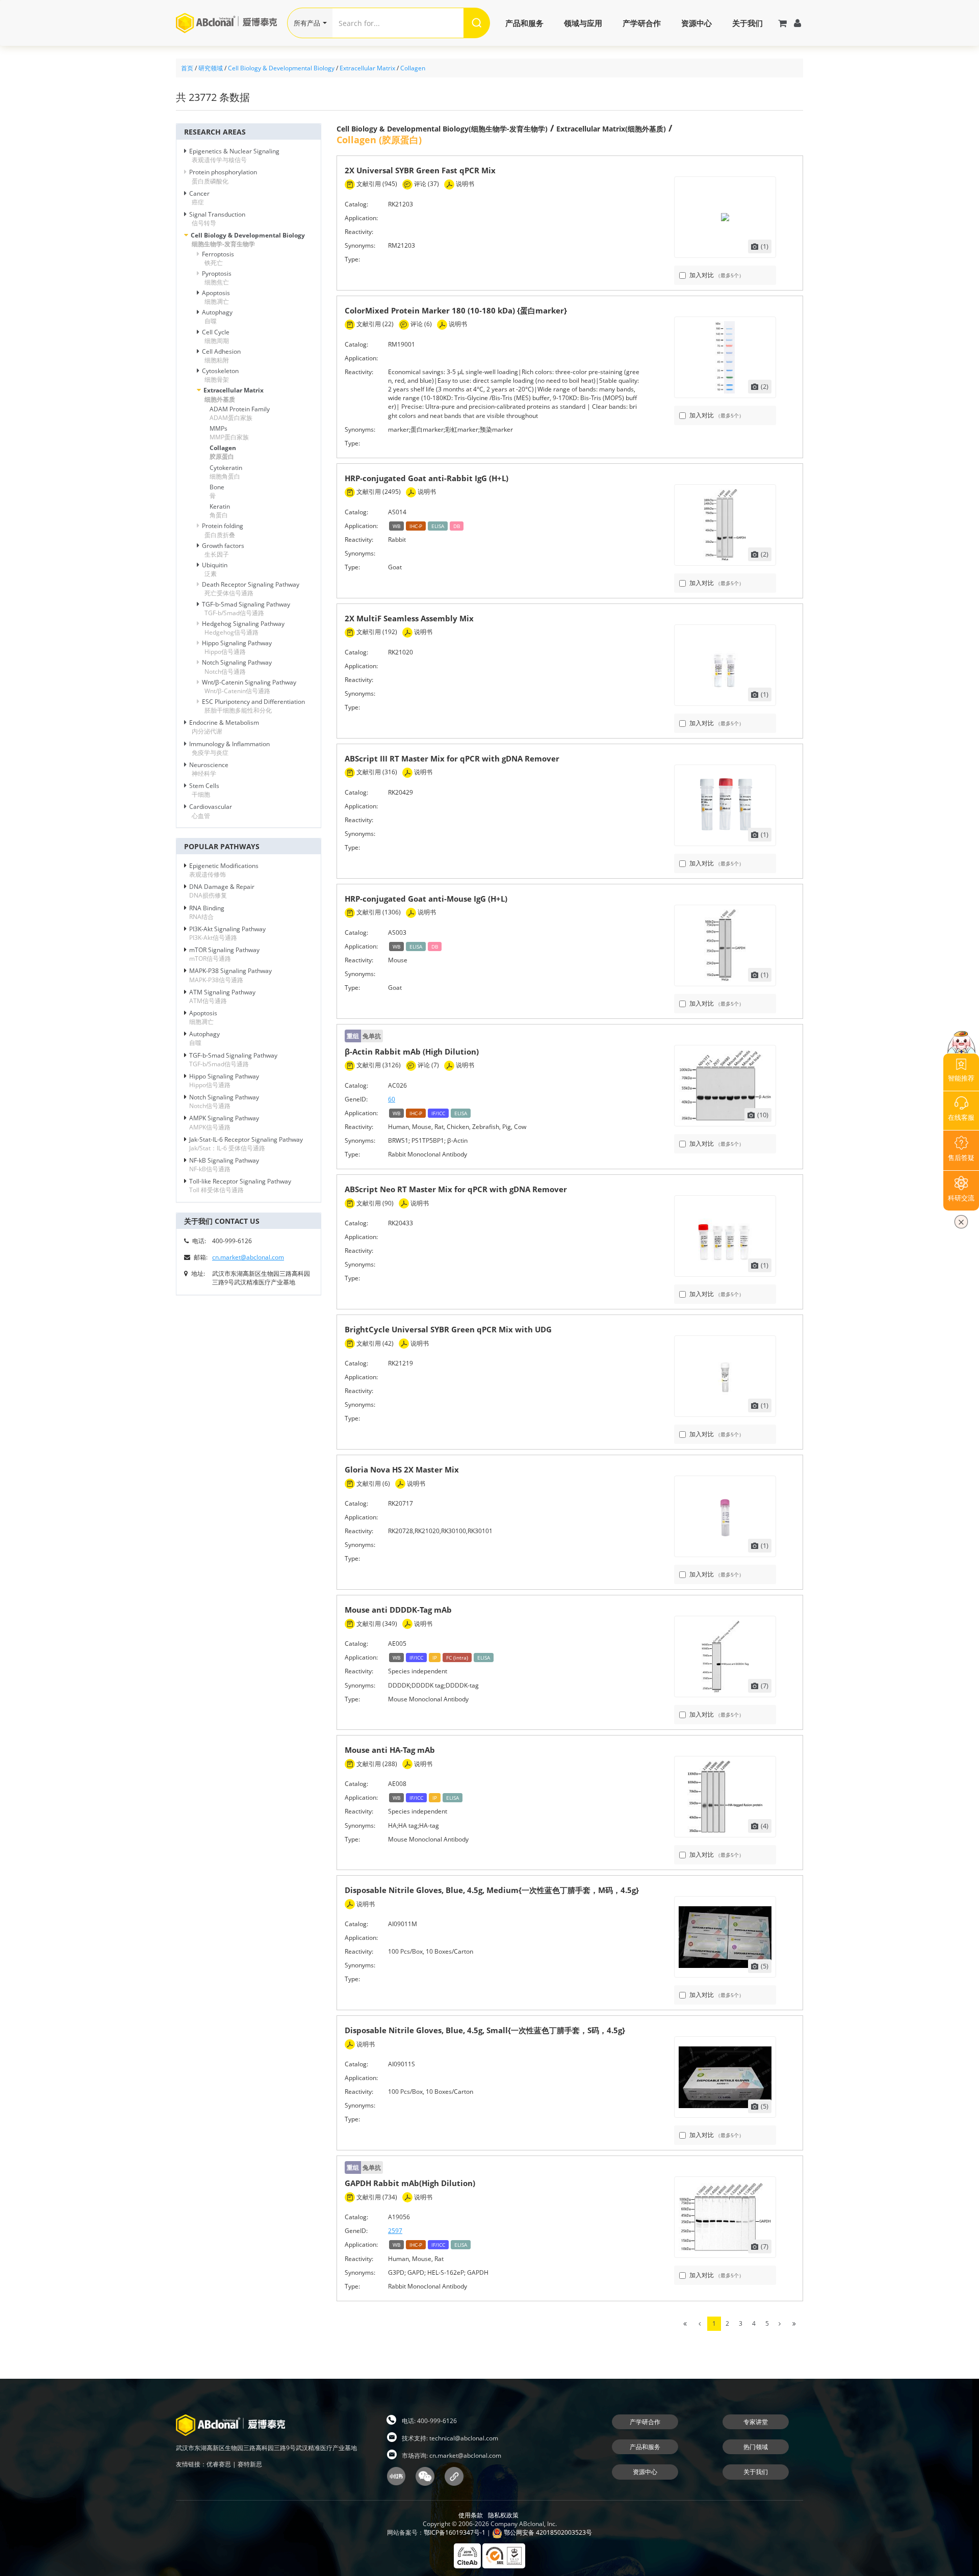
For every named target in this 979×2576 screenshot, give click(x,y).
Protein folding (223, 530)
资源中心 (697, 23)
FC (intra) (457, 1658)
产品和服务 (524, 23)
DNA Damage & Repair (222, 891)
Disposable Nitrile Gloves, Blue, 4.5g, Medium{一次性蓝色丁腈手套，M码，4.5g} (492, 1890)
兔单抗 (364, 1036)
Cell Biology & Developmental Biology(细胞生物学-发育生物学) (442, 129)
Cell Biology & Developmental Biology (281, 68)
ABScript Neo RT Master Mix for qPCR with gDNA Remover (456, 1189)
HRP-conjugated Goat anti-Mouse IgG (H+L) (426, 899)
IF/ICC (438, 1113)
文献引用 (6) (372, 1483)
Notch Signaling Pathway (237, 667)
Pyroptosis (217, 278)
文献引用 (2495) (378, 492)
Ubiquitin (215, 569)
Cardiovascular (211, 811)
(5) (765, 1966)
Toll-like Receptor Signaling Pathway (240, 1186)
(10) (763, 1115)
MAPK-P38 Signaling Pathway (230, 975)
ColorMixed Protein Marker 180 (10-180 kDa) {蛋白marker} (456, 310)
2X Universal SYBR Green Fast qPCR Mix (420, 170)
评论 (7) (428, 1065)
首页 (187, 68)
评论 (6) (420, 324)
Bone (217, 491)
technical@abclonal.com (464, 2438)
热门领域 (756, 2447)
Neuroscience (209, 769)
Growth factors (223, 550)
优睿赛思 (219, 2464)
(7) (765, 1686)
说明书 (464, 184)
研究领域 (211, 68)
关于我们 (748, 23)
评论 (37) (426, 184)
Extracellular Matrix (367, 68)
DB (457, 526)
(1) (765, 246)
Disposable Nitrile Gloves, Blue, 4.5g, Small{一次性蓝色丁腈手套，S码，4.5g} (485, 2030)
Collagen (413, 68)
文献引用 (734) (376, 2197)
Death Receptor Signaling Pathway (251, 589)
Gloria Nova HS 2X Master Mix (402, 1469)
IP (435, 1658)
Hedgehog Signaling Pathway (243, 628)
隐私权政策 (503, 2515)
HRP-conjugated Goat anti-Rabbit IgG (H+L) (427, 478)
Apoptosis (216, 297)
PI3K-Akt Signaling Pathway (227, 933)
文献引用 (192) (376, 632)
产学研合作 (642, 23)
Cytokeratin (226, 472)
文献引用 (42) (374, 1343)
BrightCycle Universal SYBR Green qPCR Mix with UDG (448, 1329)
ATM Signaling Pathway (222, 996)
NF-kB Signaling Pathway (224, 1165)
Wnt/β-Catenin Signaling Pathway (249, 687)
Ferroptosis (218, 258)
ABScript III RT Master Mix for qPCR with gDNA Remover (452, 758)
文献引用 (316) (376, 772)
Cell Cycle (216, 336)
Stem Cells (204, 790)
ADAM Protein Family (240, 413)
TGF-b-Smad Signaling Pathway (246, 609)
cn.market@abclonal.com (248, 1257)
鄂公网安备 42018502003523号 (547, 2532)
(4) (765, 1826)
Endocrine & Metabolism (224, 727)
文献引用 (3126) (378, 1065)
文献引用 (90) (374, 1203)
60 (392, 1099)
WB (396, 526)
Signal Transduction (217, 219)
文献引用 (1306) (378, 912)
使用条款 (471, 2515)
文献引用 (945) (376, 184)
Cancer (199, 198)
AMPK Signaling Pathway (224, 1122)
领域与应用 (583, 23)
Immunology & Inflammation (229, 748)
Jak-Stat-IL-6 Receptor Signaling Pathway (246, 1144)
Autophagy (217, 317)
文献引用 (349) (376, 1624)
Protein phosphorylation (223, 176)
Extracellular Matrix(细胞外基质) (611, 129)
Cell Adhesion (221, 356)
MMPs (229, 433)
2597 (395, 2231)
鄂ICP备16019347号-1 (455, 2532)
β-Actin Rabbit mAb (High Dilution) (412, 1052)
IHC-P (416, 526)
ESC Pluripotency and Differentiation (253, 706)
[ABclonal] (231, 23)
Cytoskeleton (220, 375)
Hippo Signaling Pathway (237, 647)
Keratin (220, 511)
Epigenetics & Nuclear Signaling (234, 155)
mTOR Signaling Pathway (224, 954)
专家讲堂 (756, 2422)
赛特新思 (250, 2464)
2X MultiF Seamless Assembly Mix (409, 618)
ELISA (438, 526)
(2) (765, 386)
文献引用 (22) (374, 324)
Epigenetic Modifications (224, 870)
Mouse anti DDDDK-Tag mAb (398, 1610)
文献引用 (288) (376, 1764)
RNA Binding (207, 912)
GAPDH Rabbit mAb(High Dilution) (410, 2183)
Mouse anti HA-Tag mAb (390, 1750)
